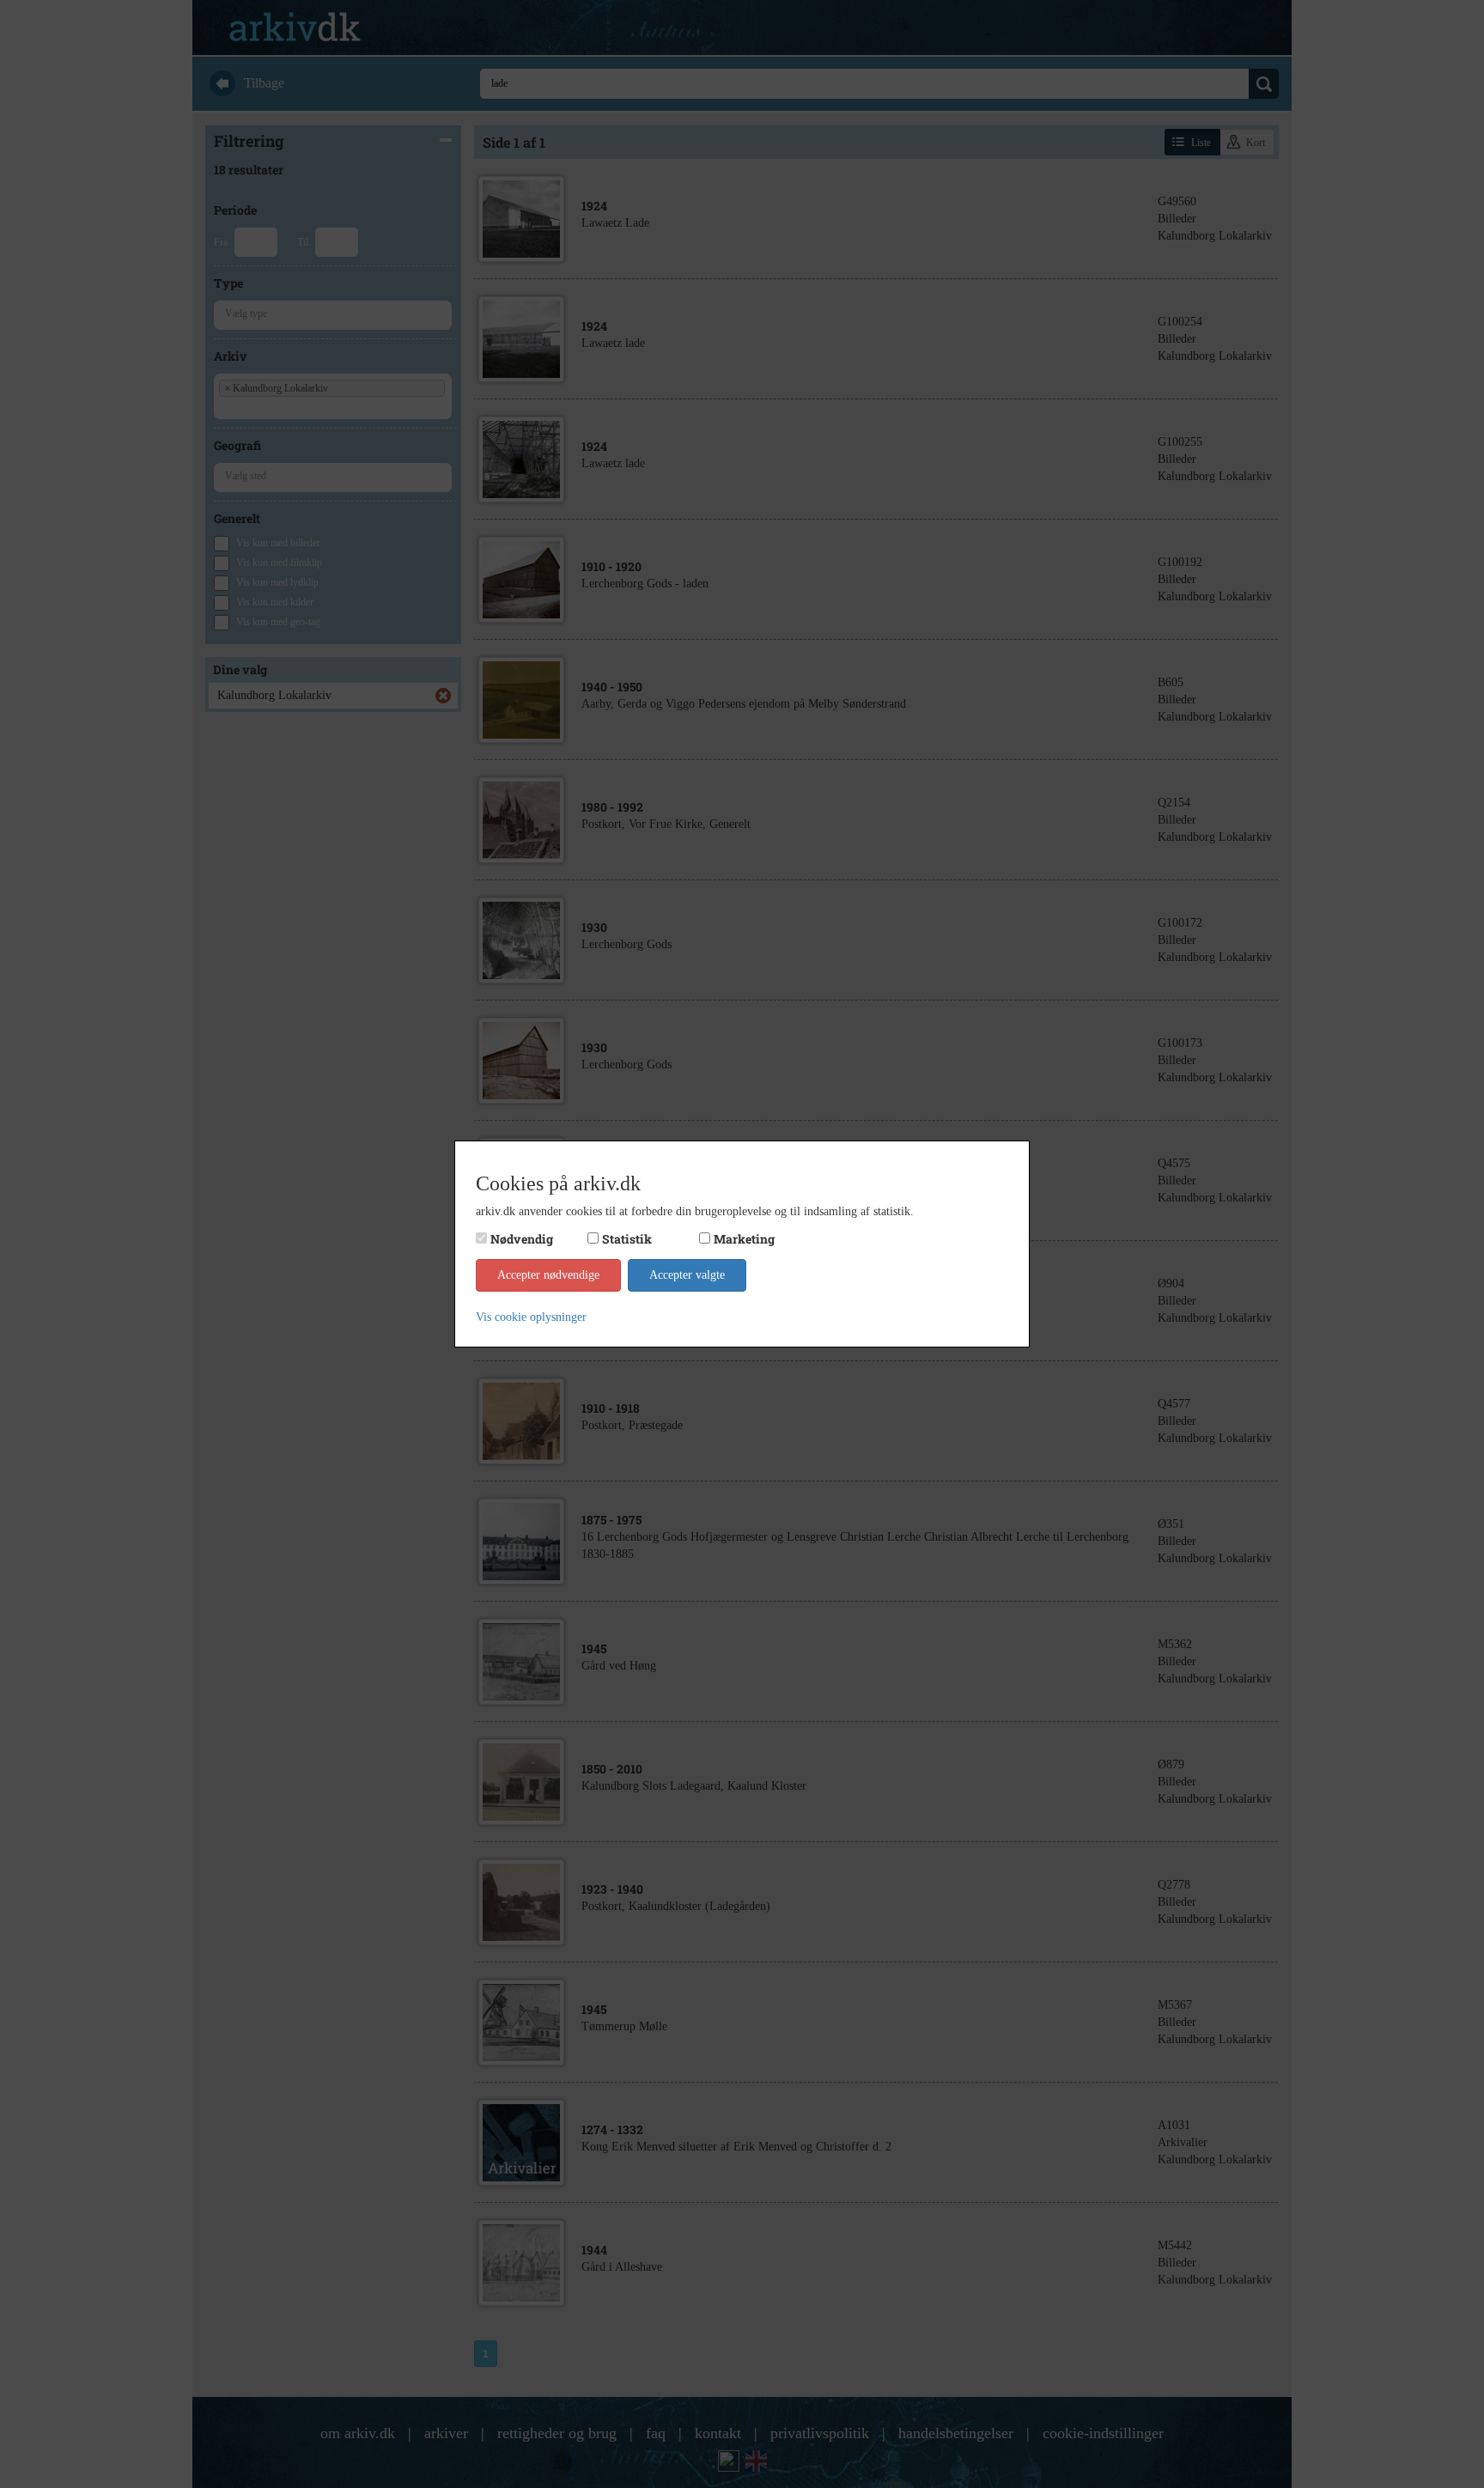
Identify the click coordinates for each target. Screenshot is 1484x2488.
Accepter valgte (687, 1275)
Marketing (744, 1239)
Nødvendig (522, 1239)
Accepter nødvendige (548, 1275)
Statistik (627, 1239)
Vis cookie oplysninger (531, 1317)
